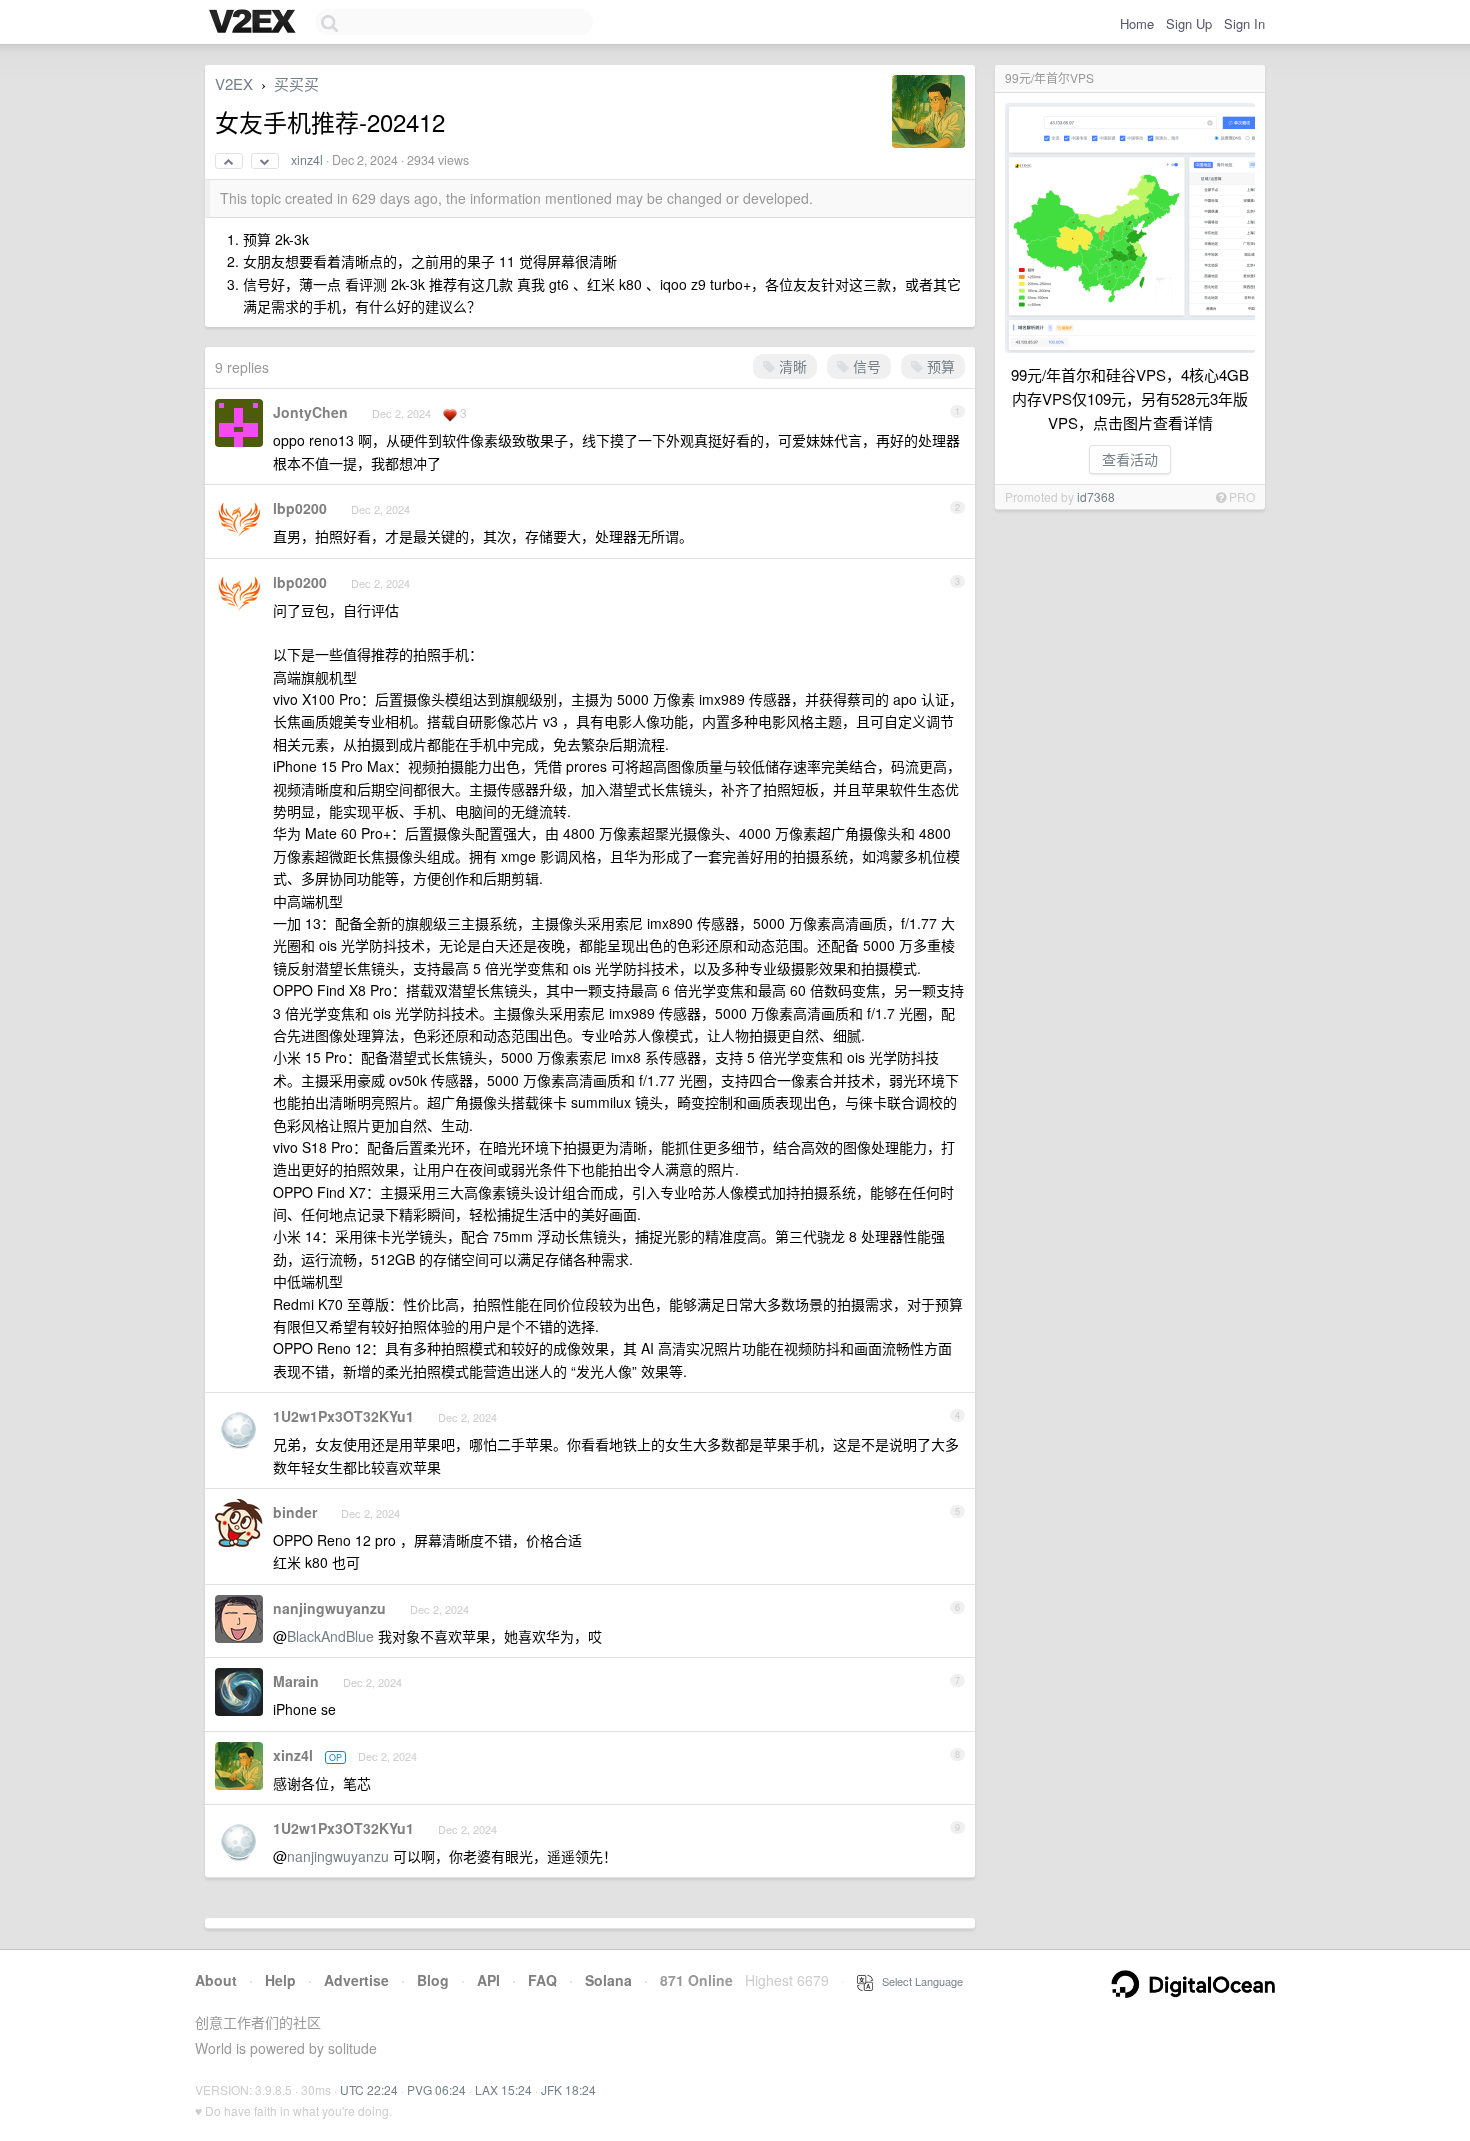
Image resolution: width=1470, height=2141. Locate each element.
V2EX (234, 83)
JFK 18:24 (568, 2089)
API (488, 1980)
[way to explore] (255, 23)
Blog (433, 1980)
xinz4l (307, 160)
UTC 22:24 (369, 2089)
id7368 (1096, 496)
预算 (939, 366)
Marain (296, 1681)
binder (295, 1512)
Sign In (1244, 23)
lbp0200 (300, 508)
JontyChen (310, 412)
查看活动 (1130, 459)
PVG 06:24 (436, 2089)
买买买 (296, 83)
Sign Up (1189, 23)
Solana (608, 1980)
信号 (865, 366)
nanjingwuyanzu (329, 1608)
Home (1137, 23)
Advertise (356, 1980)
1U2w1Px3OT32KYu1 (343, 1416)
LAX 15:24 (503, 2089)
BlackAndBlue (330, 1636)
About (216, 1980)
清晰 (791, 366)
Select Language (918, 1981)
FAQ (542, 1980)
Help (280, 1980)
